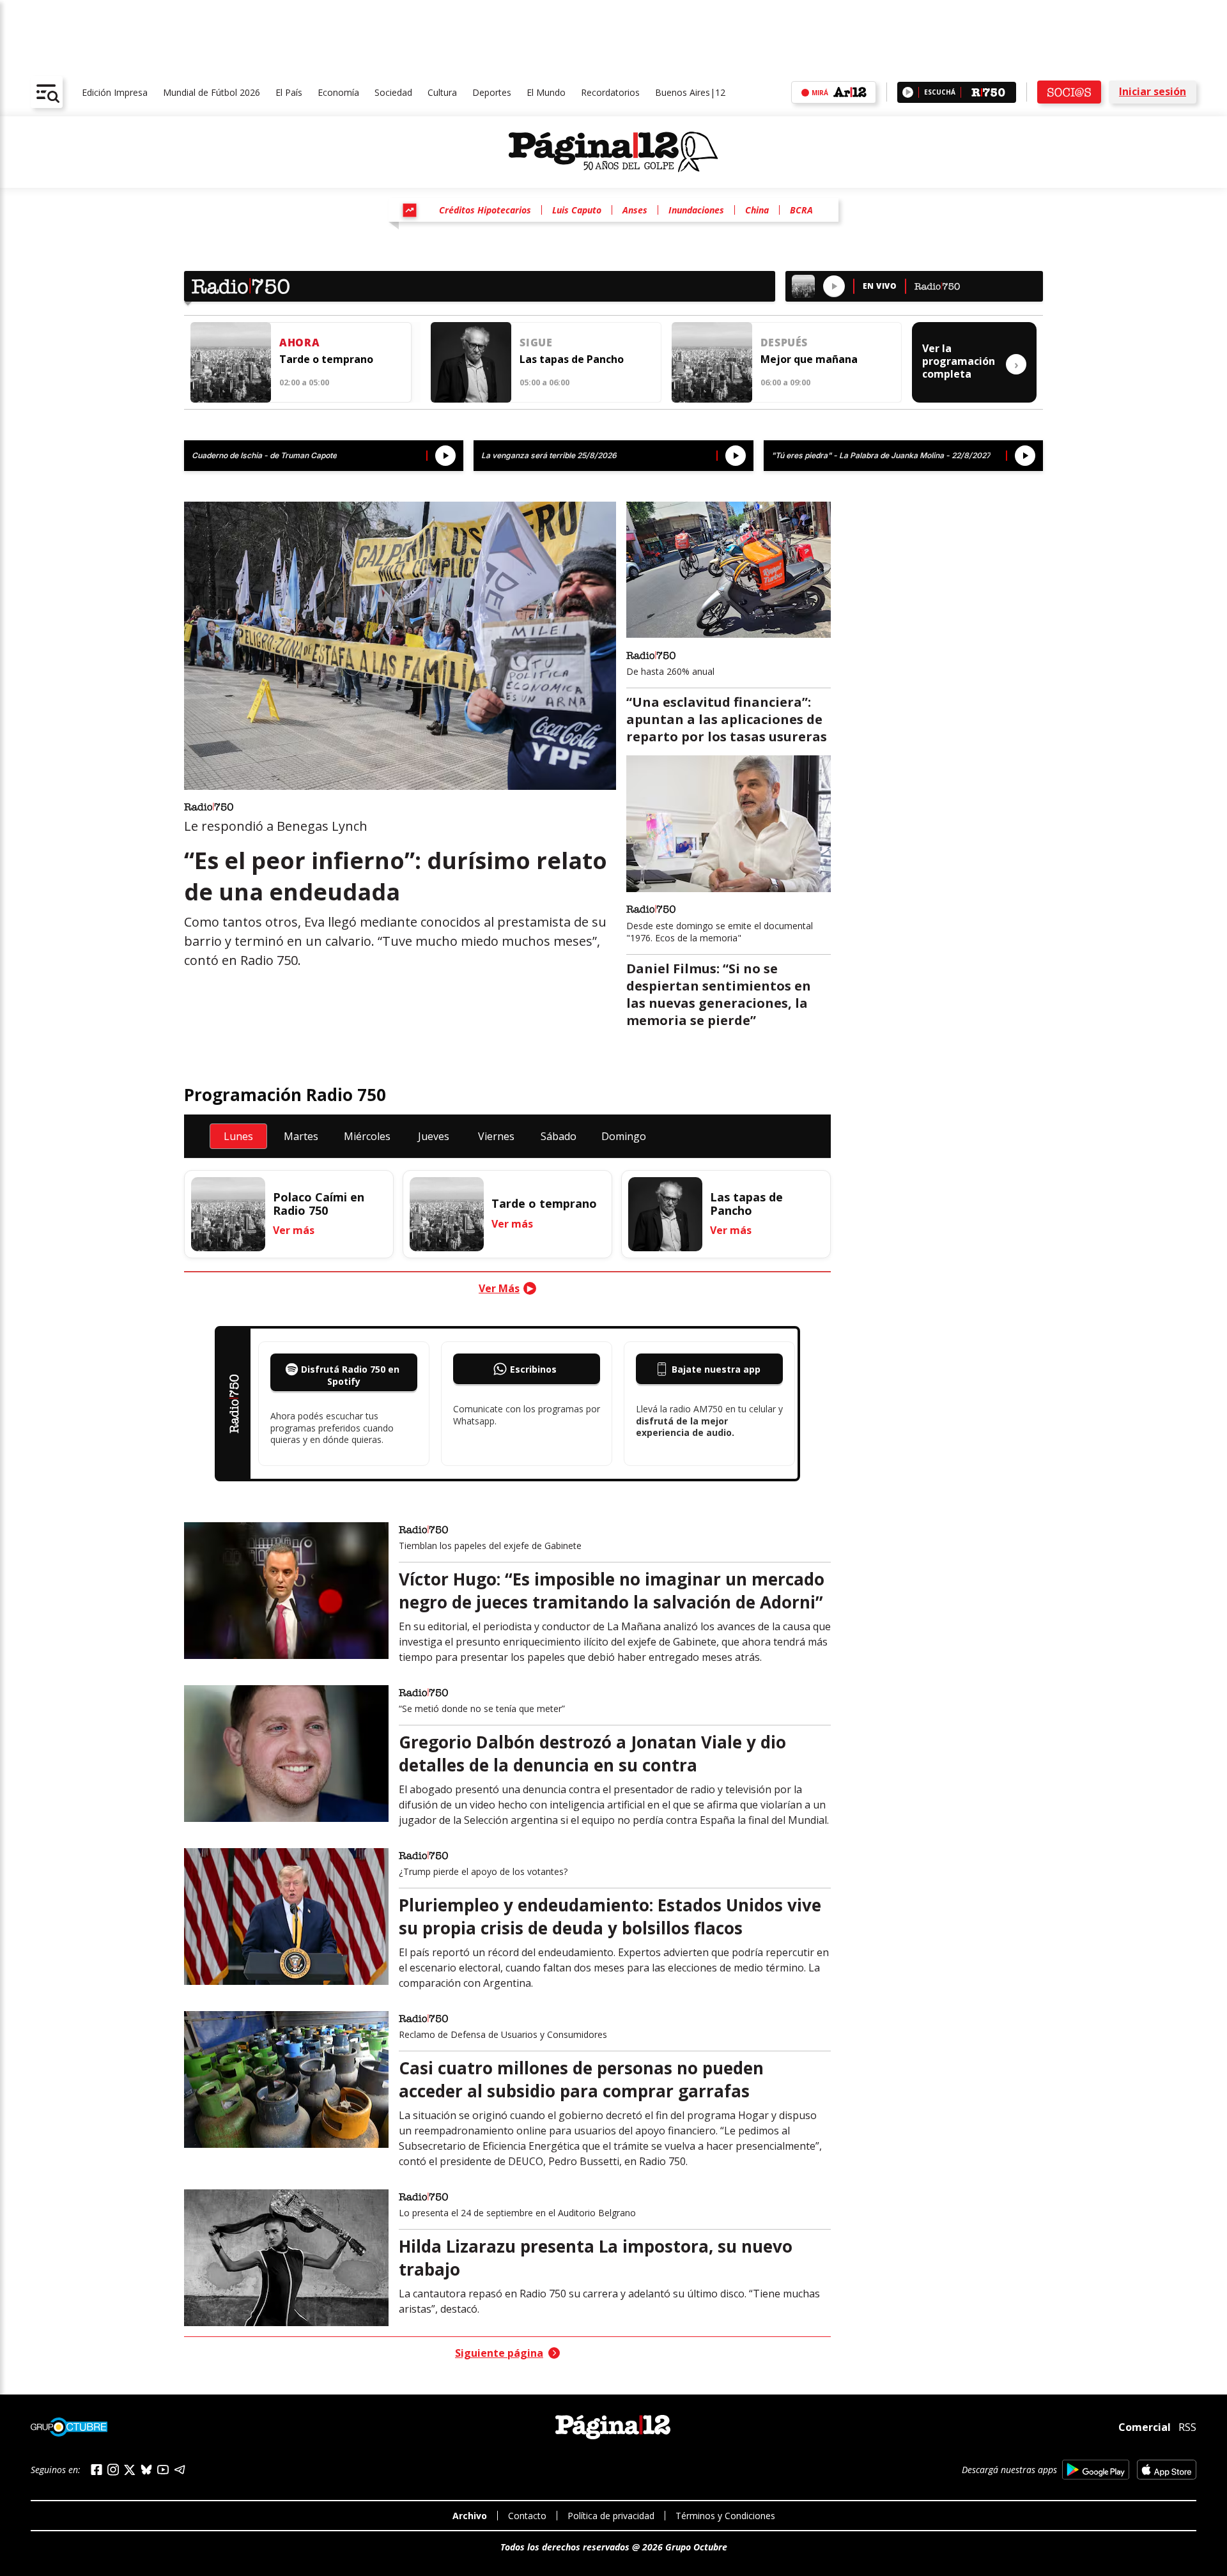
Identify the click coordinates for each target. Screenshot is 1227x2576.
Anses (635, 210)
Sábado (559, 1136)
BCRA (801, 210)
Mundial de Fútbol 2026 (212, 92)
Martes (301, 1136)
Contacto (527, 2516)
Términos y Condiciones (725, 2516)
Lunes (238, 1136)
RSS (1187, 2427)
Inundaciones (696, 210)
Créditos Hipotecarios (485, 210)
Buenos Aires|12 (690, 92)
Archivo (470, 2516)
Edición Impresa (115, 92)
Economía (338, 92)
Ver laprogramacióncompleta (970, 361)
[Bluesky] (146, 2469)
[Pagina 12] (613, 152)
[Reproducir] (908, 92)
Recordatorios (610, 92)
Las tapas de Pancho (572, 359)
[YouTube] (163, 2470)
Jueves (434, 1136)
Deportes (492, 92)
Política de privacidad (611, 2516)
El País (289, 92)
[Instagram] (113, 2470)
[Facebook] (96, 2470)
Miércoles (367, 1136)
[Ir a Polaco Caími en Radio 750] (228, 1214)
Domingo (624, 1136)
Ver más (294, 1230)
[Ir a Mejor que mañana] (712, 362)
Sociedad (393, 92)
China (757, 210)
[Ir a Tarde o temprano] (231, 362)
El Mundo (546, 92)
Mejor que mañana (809, 359)
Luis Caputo (577, 210)
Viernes (496, 1136)
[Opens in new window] (1096, 2470)
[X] (130, 2470)
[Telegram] (180, 2470)
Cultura (442, 92)
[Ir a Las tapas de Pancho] (471, 362)
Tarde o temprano (326, 359)
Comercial (1145, 2427)
